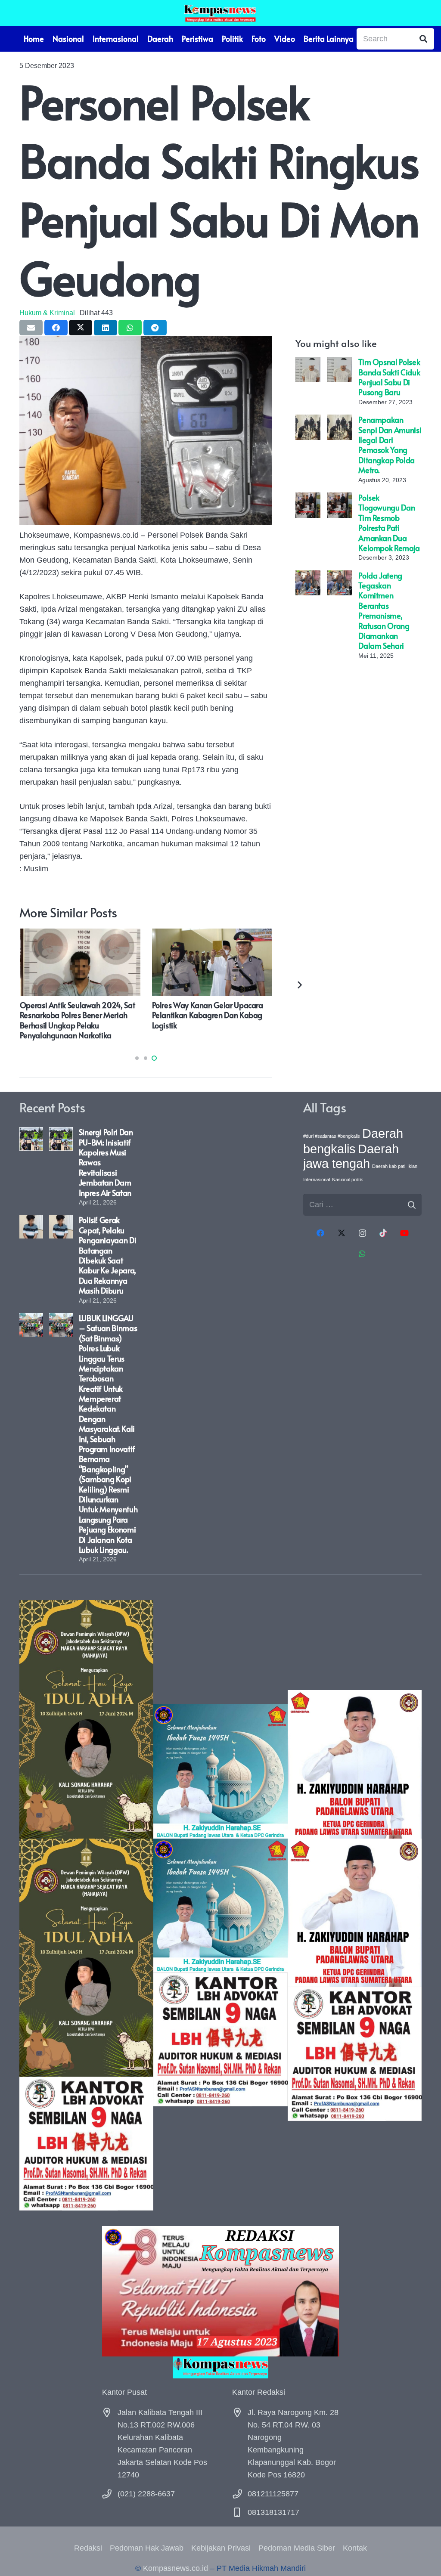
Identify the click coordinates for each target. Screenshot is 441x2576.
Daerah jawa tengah (351, 1156)
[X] (341, 1233)
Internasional (317, 1180)
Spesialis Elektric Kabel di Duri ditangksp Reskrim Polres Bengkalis (79, 1010)
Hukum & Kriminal (47, 313)
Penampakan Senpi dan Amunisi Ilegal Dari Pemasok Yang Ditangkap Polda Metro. (390, 445)
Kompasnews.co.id (175, 2568)
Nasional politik (348, 1180)
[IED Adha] (86, 1905)
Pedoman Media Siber (297, 2548)
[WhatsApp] (362, 1254)
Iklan (412, 1166)
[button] (137, 1058)
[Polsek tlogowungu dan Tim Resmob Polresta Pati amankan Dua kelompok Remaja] (308, 498)
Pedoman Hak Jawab (147, 2548)
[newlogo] (220, 2367)
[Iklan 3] (220, 1905)
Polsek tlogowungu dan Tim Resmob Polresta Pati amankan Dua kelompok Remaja (389, 523)
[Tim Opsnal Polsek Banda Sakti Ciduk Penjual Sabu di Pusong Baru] (308, 363)
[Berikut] (299, 984)
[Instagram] (362, 1233)
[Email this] (31, 328)
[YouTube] (404, 1233)
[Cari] (423, 39)
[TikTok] (383, 1233)
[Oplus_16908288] (220, 13)
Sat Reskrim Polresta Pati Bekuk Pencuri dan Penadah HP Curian (204, 1010)
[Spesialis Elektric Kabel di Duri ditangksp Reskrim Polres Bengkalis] (80, 935)
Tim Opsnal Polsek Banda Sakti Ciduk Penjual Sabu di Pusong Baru (389, 377)
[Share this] (56, 328)
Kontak (355, 2548)
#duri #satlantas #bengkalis (332, 1136)
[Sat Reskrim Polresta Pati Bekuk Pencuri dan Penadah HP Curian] (212, 935)
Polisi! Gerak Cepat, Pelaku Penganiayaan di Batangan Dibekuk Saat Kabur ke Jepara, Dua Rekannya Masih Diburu (108, 1255)
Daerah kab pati (389, 1166)
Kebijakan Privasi (221, 2548)
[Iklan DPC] (355, 1906)
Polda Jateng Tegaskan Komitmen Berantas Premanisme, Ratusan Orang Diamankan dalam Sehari (384, 611)
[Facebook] (321, 1233)
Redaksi (88, 2548)
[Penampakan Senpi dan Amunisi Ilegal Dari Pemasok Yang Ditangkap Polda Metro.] (308, 421)
